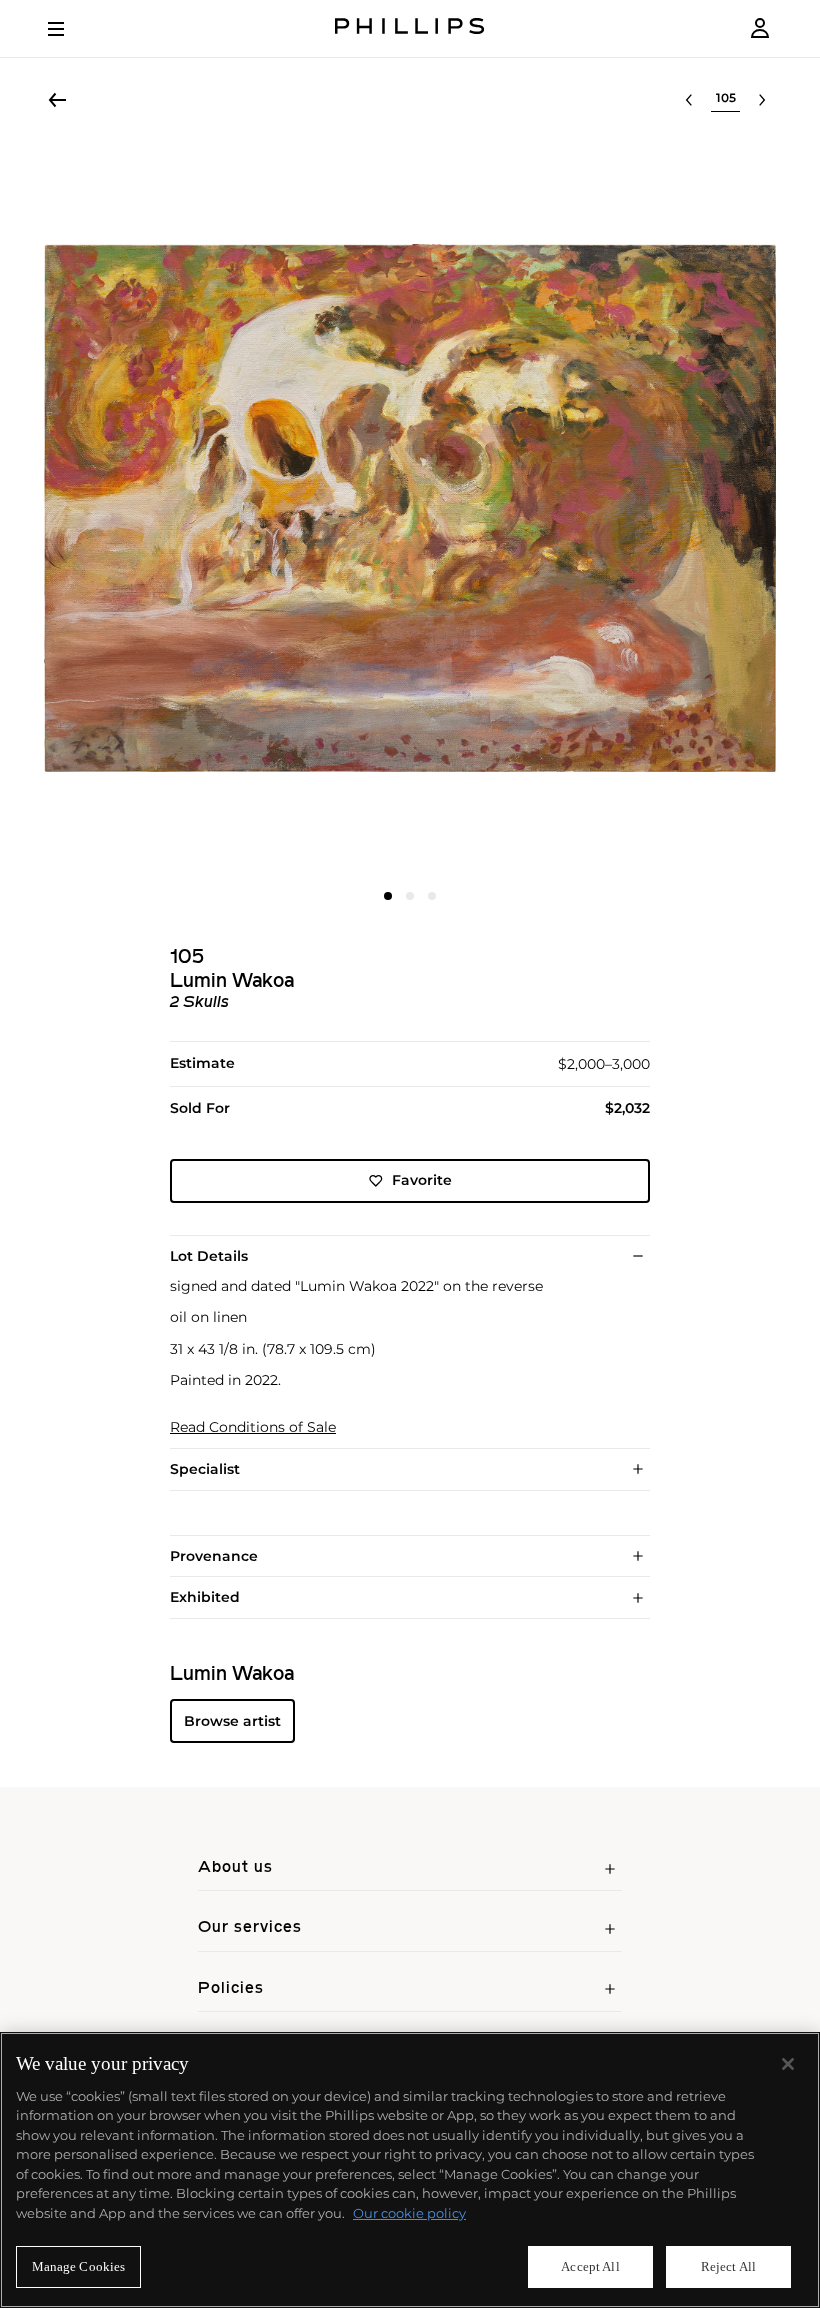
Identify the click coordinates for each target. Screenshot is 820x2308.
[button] (410, 508)
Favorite (422, 1180)
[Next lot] (762, 100)
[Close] (788, 2064)
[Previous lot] (689, 100)
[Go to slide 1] (388, 896)
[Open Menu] (70, 29)
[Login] (760, 28)
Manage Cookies (79, 2266)
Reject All (728, 2266)
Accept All (590, 2266)
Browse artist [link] (232, 1721)
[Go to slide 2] (410, 896)
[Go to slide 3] (432, 896)
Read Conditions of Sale (253, 1427)
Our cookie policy (409, 2213)
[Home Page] (410, 28)
